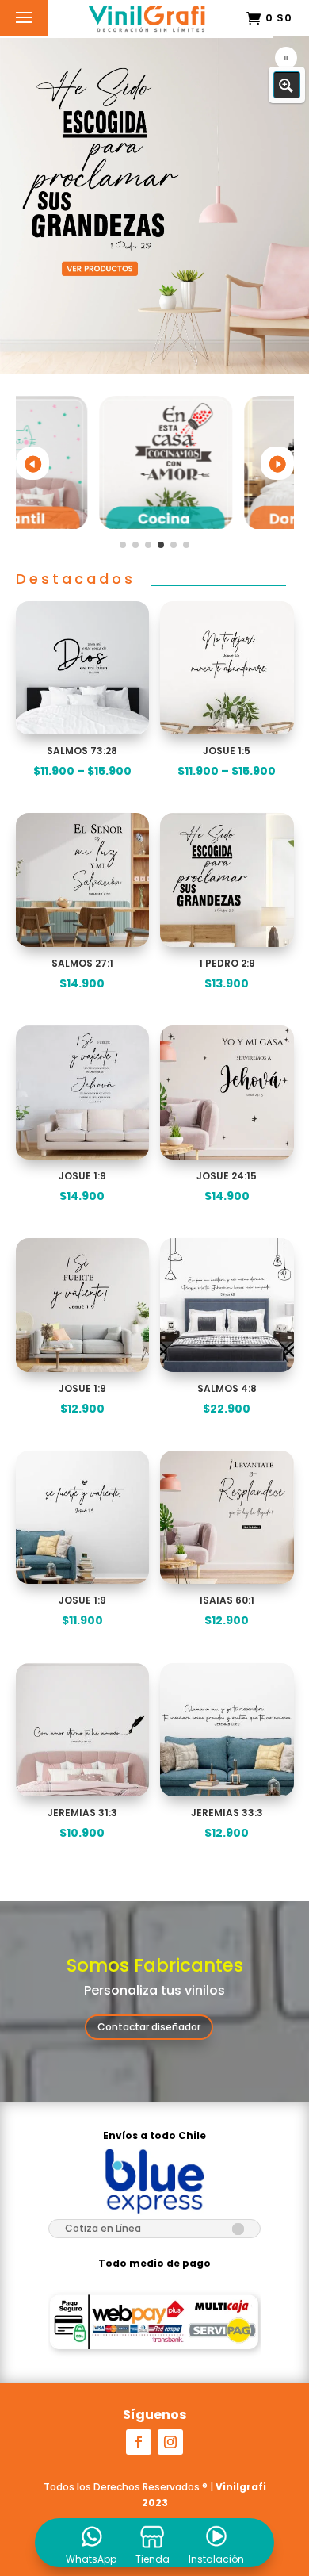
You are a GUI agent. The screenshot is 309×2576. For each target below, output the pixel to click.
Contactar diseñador (149, 2027)
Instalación (216, 2559)
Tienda (153, 2559)
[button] (154, 204)
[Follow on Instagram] (170, 2442)
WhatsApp (91, 2559)
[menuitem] (91, 2543)
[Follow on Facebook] (139, 2442)
